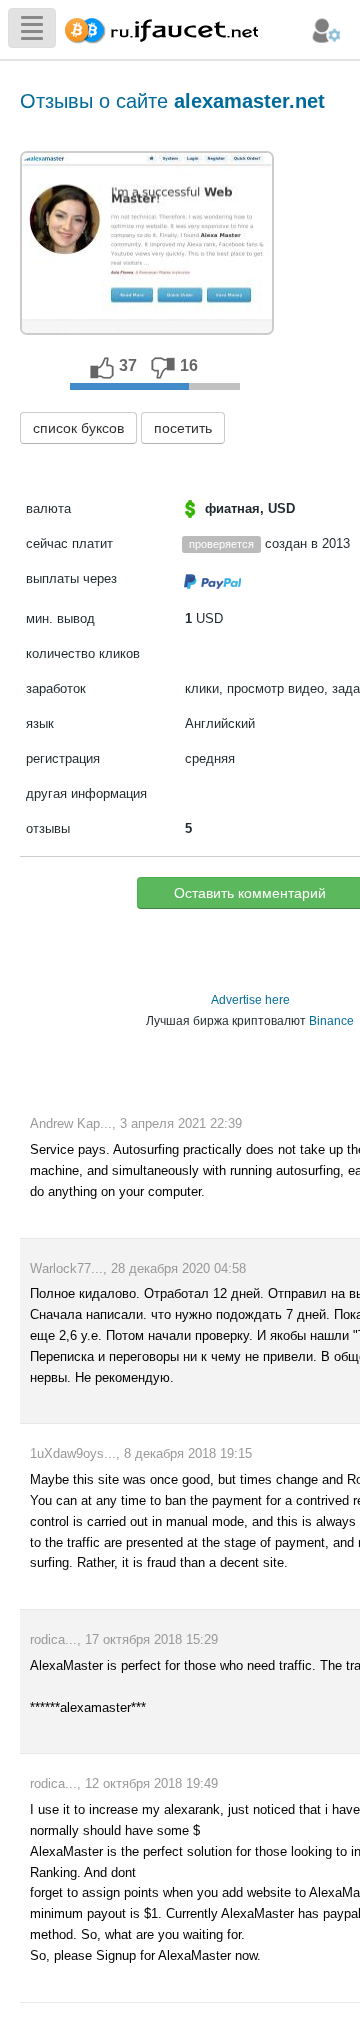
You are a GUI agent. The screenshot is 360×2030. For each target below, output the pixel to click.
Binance (331, 1021)
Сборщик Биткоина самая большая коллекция (157, 27)
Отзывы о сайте (172, 101)
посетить (183, 428)
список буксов (78, 428)
